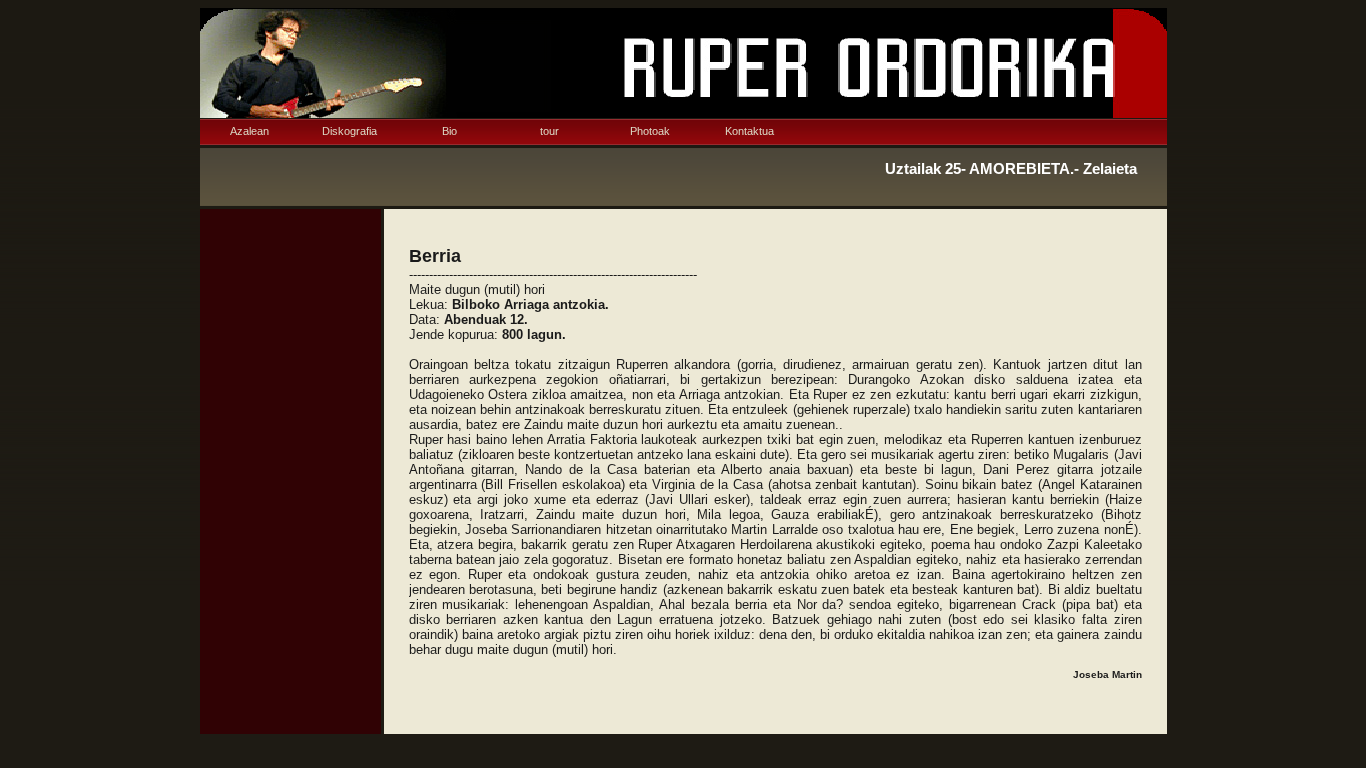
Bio (449, 131)
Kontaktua (749, 131)
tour (549, 131)
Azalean (249, 131)
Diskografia (349, 131)
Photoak (650, 131)
